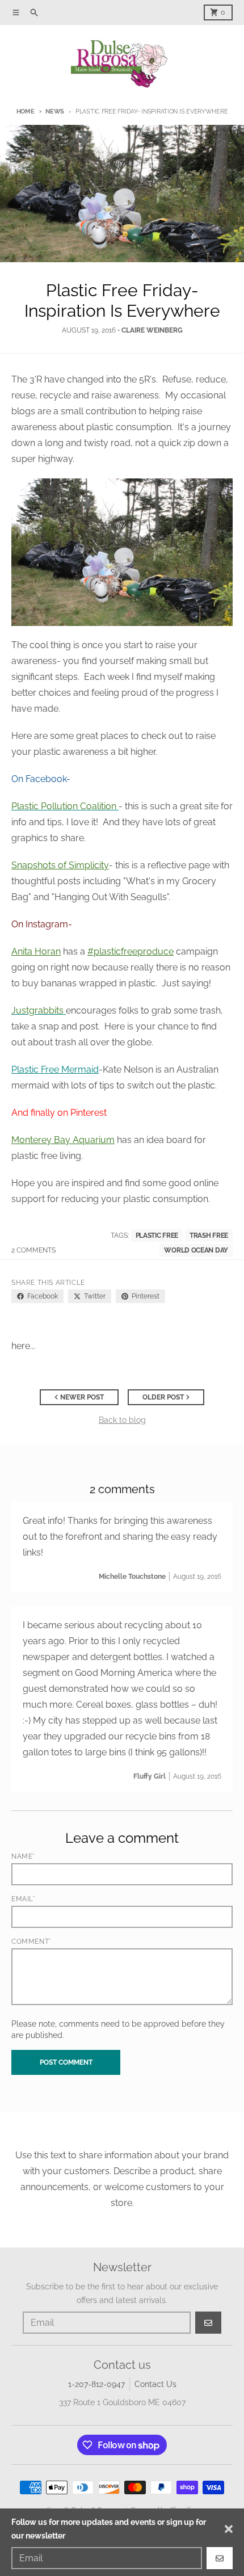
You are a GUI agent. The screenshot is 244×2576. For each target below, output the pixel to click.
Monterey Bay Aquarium (63, 1140)
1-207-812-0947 (96, 2384)
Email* (24, 1899)
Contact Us (155, 2384)
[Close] (229, 2529)
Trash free (209, 1236)
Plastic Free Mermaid (55, 1070)
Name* (23, 1856)
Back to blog (122, 1420)
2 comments (33, 1250)
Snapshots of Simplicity (60, 865)
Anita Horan (36, 951)
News (55, 112)
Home (26, 112)
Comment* (31, 1942)
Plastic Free (157, 1236)
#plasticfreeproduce (131, 951)
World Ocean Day (196, 1250)
